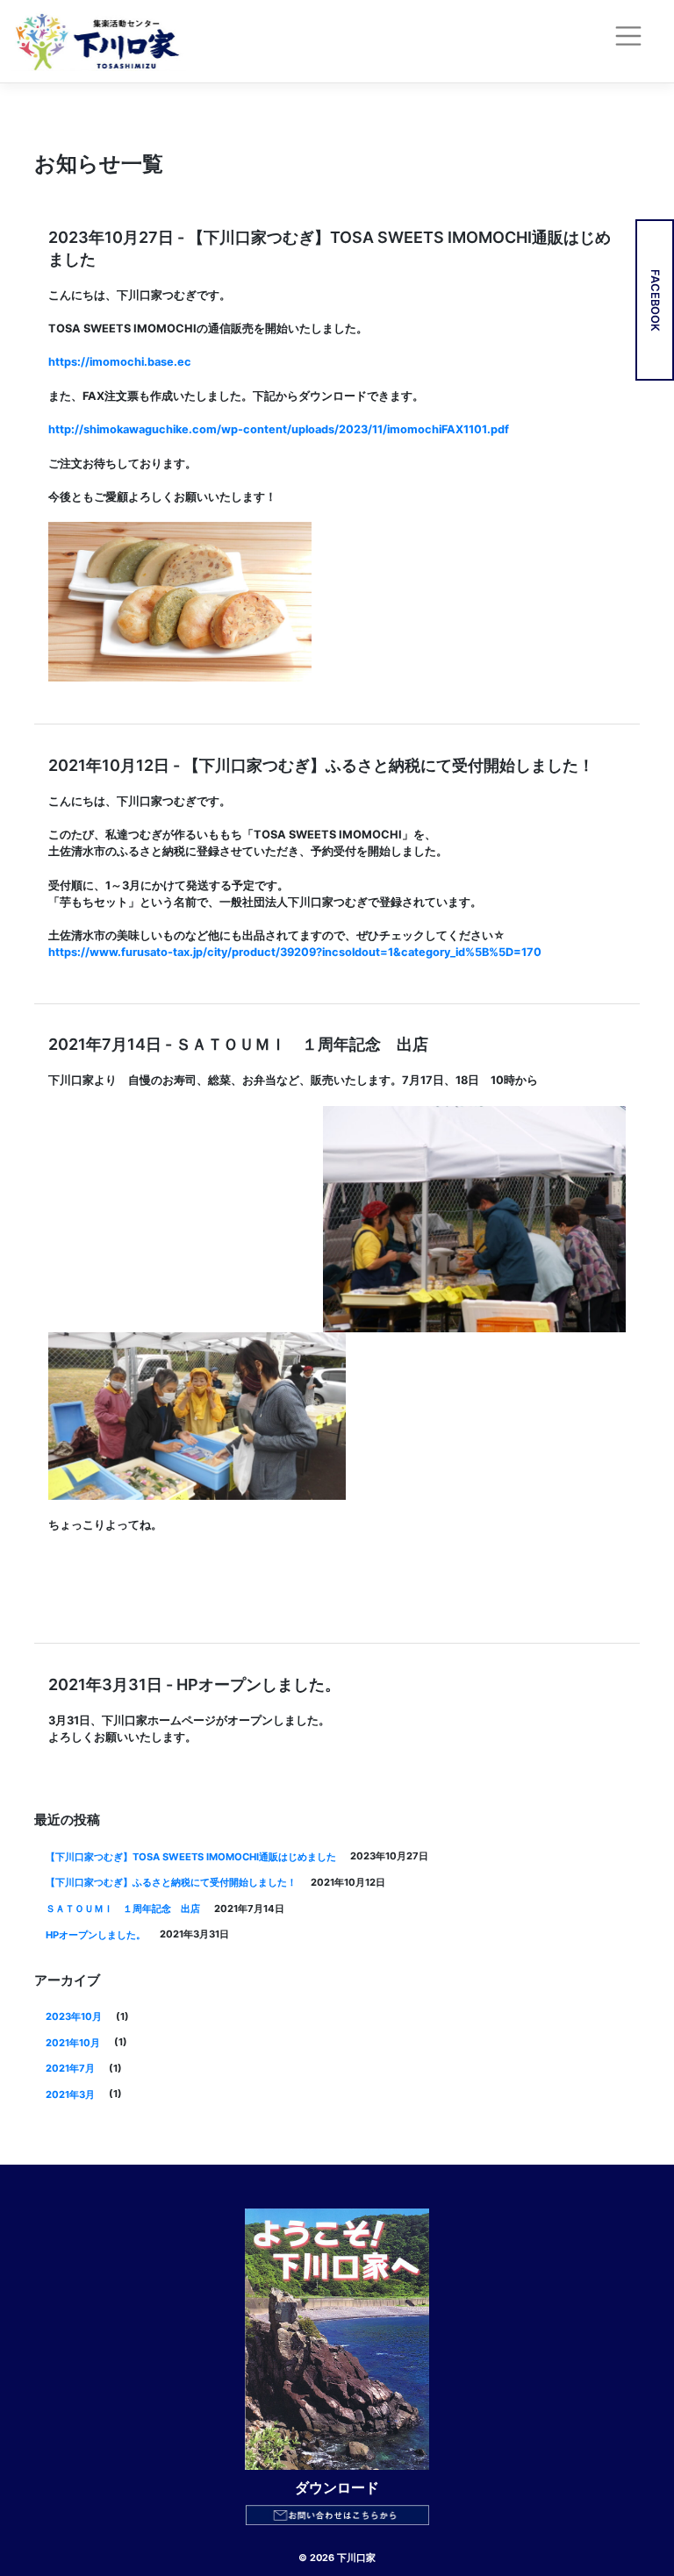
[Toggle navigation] (633, 41)
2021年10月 (73, 2043)
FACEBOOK (655, 300)
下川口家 (356, 2558)
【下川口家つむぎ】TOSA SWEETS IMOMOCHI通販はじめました (191, 1857)
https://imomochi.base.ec (120, 362)
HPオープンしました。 (96, 1935)
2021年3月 (70, 2094)
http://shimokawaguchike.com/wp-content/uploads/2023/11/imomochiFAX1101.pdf (279, 429)
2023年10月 (74, 2016)
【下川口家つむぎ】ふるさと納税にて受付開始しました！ (171, 1882)
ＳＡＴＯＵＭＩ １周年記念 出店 (123, 1909)
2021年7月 (70, 2068)
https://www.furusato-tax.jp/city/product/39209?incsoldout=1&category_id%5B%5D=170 (295, 952)
